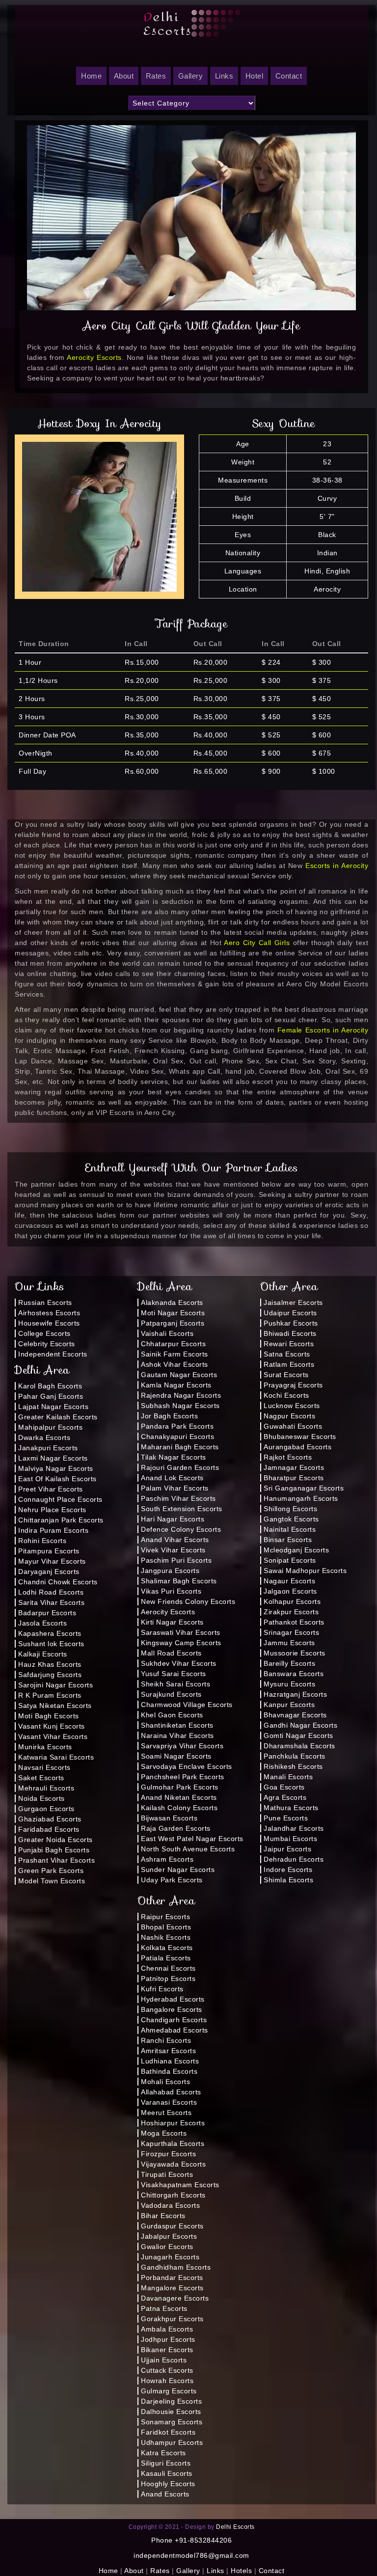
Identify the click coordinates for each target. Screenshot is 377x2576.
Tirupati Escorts (167, 2174)
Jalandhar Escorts (294, 1828)
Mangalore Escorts (172, 2288)
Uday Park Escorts (172, 1880)
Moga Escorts (164, 2133)
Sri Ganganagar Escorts (304, 1488)
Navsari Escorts (44, 1767)
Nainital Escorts (290, 1529)
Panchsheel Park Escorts (183, 1777)
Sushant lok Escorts (51, 1644)
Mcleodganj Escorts (296, 1550)
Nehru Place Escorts (52, 1510)
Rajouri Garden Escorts (180, 1467)
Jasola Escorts (42, 1623)
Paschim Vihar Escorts (178, 1498)
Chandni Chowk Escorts (58, 1582)
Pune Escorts (286, 1818)
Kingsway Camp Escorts (181, 1643)
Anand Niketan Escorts (179, 1797)
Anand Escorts (165, 2494)
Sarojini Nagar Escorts (55, 1685)
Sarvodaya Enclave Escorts (187, 1766)
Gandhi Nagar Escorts (300, 1725)
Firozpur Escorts (168, 2154)
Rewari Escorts (289, 1344)
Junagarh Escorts (170, 2257)
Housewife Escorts (49, 1323)
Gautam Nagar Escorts (179, 1375)
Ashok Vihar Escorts (175, 1364)
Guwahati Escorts (293, 1426)
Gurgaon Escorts (46, 1809)
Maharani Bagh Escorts (180, 1447)
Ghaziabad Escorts (50, 1819)
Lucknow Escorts (292, 1406)
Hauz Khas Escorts (50, 1664)
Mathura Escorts (291, 1808)
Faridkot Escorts (168, 2432)
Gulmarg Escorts (169, 2391)
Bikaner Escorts (167, 2350)
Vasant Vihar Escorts (53, 1736)
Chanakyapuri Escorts (177, 1437)
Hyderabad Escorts (173, 1999)
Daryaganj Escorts (49, 1572)
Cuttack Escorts (167, 2370)
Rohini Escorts (42, 1541)
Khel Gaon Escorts (172, 1715)
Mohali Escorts (165, 2082)
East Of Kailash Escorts (57, 1479)
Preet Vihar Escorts (51, 1489)
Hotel (255, 76)
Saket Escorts (41, 1778)
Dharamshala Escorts (299, 1746)
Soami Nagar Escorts (176, 1756)
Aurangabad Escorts (297, 1447)
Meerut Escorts (166, 2113)
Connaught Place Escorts (60, 1499)
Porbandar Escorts (172, 2278)
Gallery (191, 76)
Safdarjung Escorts (50, 1675)
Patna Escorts (164, 2308)
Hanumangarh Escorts (301, 1498)
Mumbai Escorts (290, 1839)
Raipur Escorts (165, 1917)
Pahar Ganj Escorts (51, 1396)
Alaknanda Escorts (172, 1302)
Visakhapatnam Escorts (180, 2185)
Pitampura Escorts (49, 1551)
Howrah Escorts (167, 2381)
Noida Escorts (41, 1798)
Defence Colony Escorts (181, 1529)
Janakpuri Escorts (48, 1448)
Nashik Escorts (166, 1937)
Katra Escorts (163, 2453)
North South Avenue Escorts (188, 1849)
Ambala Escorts (167, 2329)
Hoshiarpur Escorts (173, 2123)
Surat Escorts (286, 1375)
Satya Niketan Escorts (55, 1706)
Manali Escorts (288, 1777)
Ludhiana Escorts (170, 2061)
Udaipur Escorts (290, 1313)
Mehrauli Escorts (46, 1788)
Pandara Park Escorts (177, 1426)
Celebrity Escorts (47, 1344)
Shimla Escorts (288, 1880)
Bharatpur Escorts (294, 1478)
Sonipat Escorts (290, 1560)
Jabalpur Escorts (169, 2236)
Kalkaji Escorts (43, 1654)
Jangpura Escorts (170, 1571)
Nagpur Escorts (289, 1416)
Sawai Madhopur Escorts (305, 1571)
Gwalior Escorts (167, 2247)
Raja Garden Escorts (176, 1828)
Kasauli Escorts (167, 2473)
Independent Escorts (53, 1354)
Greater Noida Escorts (55, 1840)
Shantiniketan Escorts (177, 1725)
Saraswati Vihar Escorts (181, 1632)
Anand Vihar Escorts (175, 1540)
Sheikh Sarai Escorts (175, 1684)
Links (224, 76)
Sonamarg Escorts (172, 2422)
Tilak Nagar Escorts (174, 1457)
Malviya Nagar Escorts (56, 1468)
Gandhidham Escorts (176, 2267)
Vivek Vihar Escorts (173, 1550)
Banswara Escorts (294, 1674)
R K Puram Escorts (50, 1695)
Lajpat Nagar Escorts (53, 1407)
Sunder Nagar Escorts (178, 1870)
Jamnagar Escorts (294, 1467)
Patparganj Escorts (173, 1323)
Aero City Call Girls (257, 943)
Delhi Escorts (235, 2527)
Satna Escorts (287, 1354)
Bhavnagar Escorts (295, 1715)
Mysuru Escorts (289, 1684)
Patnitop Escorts (168, 1979)
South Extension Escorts (182, 1509)
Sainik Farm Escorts (175, 1354)
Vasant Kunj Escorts (52, 1726)
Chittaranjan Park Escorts (61, 1520)
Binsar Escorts (288, 1540)
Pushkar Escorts (291, 1323)
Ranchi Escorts (166, 2040)
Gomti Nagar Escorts (298, 1735)
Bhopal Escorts (166, 1927)
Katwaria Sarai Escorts (56, 1757)
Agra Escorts (285, 1797)
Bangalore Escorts (172, 2009)
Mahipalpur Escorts (50, 1427)
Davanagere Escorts (175, 2298)
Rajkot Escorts (288, 1457)
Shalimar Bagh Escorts (179, 1581)
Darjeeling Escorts (171, 2401)
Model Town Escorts (52, 1881)
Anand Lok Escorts (172, 1478)
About (124, 76)
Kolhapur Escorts (292, 1601)
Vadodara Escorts (170, 2205)
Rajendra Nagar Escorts (181, 1395)
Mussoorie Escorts (295, 1653)
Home (108, 2571)
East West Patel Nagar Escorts (192, 1839)
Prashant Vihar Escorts (56, 1860)
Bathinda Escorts (169, 2071)
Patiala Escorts (166, 1958)
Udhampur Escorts (172, 2442)
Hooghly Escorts (168, 2484)
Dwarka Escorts (44, 1437)
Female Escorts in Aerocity (323, 1030)
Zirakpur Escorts (291, 1612)
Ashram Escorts (167, 1859)
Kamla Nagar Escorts (176, 1385)
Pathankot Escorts (294, 1622)
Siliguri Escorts (166, 2463)
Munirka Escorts (45, 1747)
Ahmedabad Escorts (175, 2030)
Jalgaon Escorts (290, 1591)
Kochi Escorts (286, 1395)
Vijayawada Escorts (173, 2164)
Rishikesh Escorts (293, 1766)
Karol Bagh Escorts (50, 1386)
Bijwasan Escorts (169, 1818)
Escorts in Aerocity (337, 866)
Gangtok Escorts (291, 1519)
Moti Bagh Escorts (49, 1716)
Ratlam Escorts (289, 1364)
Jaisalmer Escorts (293, 1302)
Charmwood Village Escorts (187, 1705)
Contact (289, 76)
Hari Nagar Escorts (173, 1519)
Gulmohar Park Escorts (180, 1787)
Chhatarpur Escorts (173, 1344)
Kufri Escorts (162, 1989)
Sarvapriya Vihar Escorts (182, 1746)
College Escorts (44, 1333)
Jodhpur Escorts (168, 2339)
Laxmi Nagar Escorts (53, 1458)
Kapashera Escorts (50, 1633)
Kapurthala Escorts (173, 2143)
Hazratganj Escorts (295, 1694)
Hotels (241, 2571)
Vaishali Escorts (167, 1333)
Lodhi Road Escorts (51, 1592)
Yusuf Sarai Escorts (174, 1674)
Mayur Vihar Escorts (52, 1561)
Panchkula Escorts (295, 1756)
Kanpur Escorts (289, 1705)
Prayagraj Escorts (293, 1385)
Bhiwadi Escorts (290, 1333)
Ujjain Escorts (164, 2360)
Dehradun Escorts (294, 1859)
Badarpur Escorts (47, 1613)
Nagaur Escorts (289, 1581)
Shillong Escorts (290, 1509)
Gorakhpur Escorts (172, 2319)
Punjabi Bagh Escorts (54, 1850)
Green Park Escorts (51, 1871)
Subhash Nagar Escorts (180, 1406)
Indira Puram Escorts (53, 1530)
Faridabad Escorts (49, 1829)
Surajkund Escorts (171, 1694)
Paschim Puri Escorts (176, 1560)
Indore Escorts (288, 1870)
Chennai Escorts (168, 1968)
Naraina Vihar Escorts (177, 1735)
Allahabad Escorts (171, 2092)
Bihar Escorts (163, 2216)
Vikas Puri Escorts (171, 1591)
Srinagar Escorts (291, 1632)
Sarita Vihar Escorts (51, 1602)
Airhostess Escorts (49, 1313)
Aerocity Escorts (94, 357)
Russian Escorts (45, 1302)
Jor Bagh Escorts (169, 1416)
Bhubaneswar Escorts (300, 1437)
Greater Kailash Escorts (58, 1417)
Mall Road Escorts (171, 1653)
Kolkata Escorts (167, 1948)
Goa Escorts (284, 1787)
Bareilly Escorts (289, 1663)
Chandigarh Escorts (174, 2020)
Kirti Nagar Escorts (172, 1622)
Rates (156, 76)
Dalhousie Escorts (171, 2412)
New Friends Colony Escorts (188, 1601)
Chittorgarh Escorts (173, 2195)
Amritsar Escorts (168, 2051)
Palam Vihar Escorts (175, 1488)
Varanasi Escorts (169, 2102)
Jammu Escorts (289, 1643)
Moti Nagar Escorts (173, 1313)
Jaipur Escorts (287, 1849)
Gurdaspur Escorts (172, 2226)
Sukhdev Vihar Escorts (179, 1663)
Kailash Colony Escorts (179, 1808)
